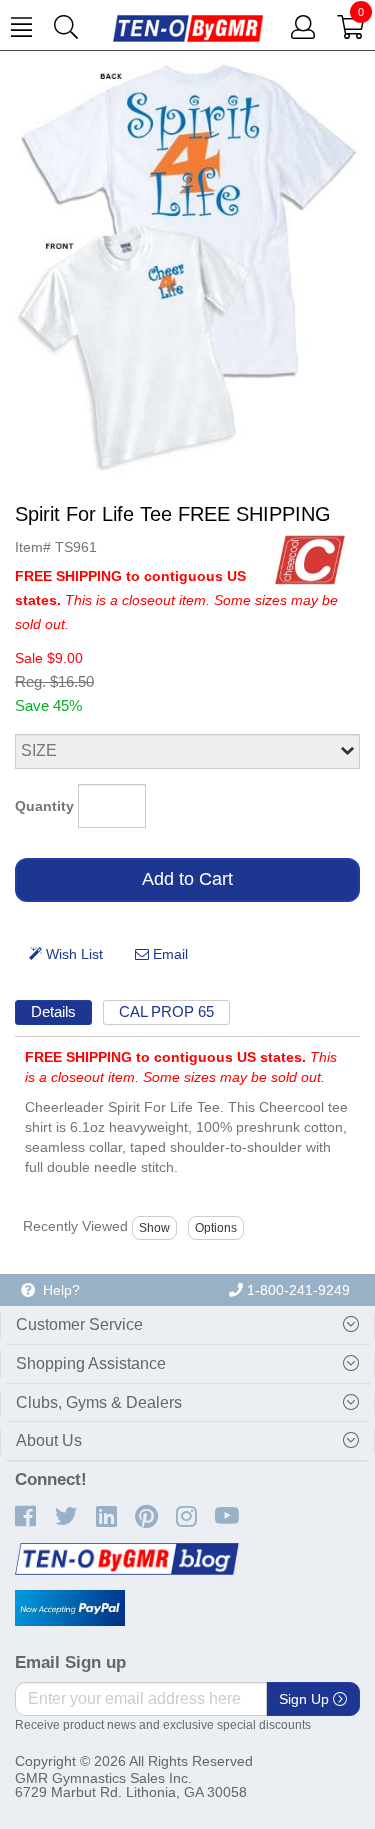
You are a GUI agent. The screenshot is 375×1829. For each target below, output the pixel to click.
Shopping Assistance (91, 1363)
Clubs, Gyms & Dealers (99, 1402)
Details (53, 1011)
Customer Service (79, 1324)
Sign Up (306, 1699)
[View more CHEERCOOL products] (310, 559)
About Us (49, 1440)
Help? (57, 1290)
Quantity (44, 806)
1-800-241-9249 (296, 1290)
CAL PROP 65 (166, 1011)
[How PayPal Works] (70, 1608)
